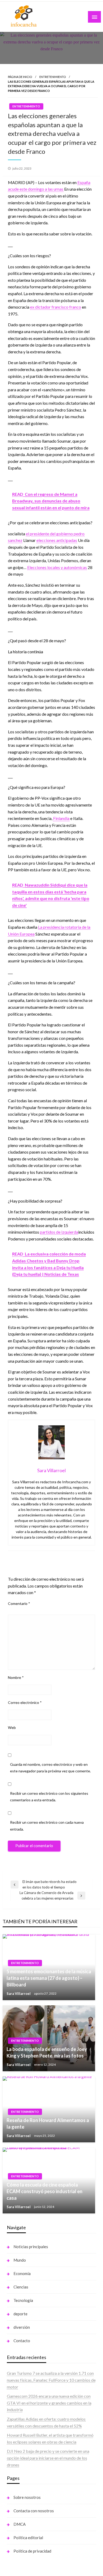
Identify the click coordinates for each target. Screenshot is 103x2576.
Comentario (19, 1603)
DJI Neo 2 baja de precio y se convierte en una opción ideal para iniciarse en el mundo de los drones (48, 2458)
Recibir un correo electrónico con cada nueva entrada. (47, 1826)
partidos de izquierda (59, 1232)
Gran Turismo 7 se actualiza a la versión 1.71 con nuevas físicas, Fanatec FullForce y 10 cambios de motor (51, 2380)
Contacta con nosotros (34, 2511)
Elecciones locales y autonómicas (57, 567)
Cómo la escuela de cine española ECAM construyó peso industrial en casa (45, 2191)
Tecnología (23, 2300)
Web (12, 1727)
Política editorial (28, 2538)
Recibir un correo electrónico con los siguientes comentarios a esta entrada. (49, 1797)
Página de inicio (20, 77)
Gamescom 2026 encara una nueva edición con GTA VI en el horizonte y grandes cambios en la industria (49, 2403)
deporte (20, 2314)
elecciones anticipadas (57, 540)
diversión (22, 2327)
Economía (22, 2273)
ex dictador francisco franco (56, 307)
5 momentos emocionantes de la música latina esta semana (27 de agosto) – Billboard (49, 1978)
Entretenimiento (53, 77)
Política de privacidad (32, 2551)
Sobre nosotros (27, 2497)
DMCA (20, 2524)
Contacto (22, 2341)
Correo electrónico (25, 1702)
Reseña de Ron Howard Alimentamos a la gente (48, 2123)
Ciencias (21, 2287)
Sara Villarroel (19, 1994)
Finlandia (61, 818)
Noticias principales (31, 2247)
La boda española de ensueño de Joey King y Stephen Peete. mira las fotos (47, 2052)
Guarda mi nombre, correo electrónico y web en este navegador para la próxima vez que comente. (50, 1768)
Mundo (20, 2260)
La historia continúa (25, 652)
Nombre (16, 1677)
